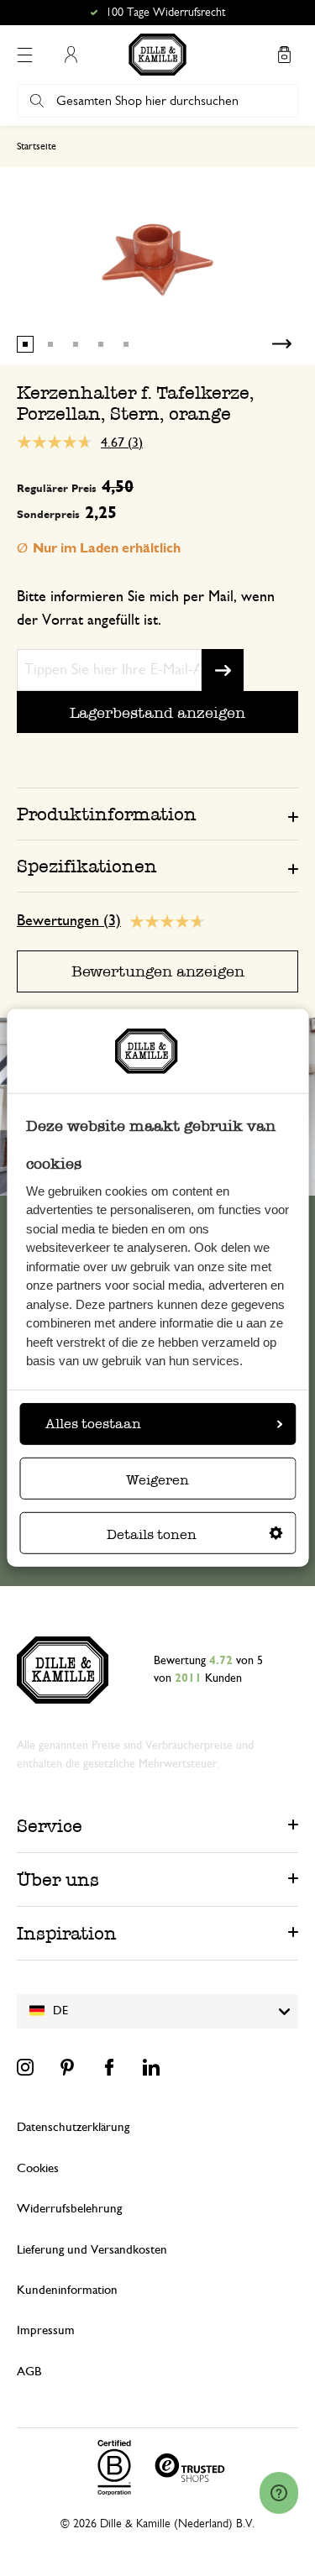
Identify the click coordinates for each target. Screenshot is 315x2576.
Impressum (46, 2330)
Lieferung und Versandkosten (92, 2250)
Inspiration (67, 1933)
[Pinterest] (67, 2067)
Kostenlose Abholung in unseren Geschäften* (165, 13)
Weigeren (157, 1480)
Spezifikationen (87, 866)
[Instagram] (25, 2067)
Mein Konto (71, 55)
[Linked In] (151, 2067)
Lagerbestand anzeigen (157, 712)
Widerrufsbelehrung (69, 2209)
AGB (29, 2372)
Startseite (37, 146)
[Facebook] (109, 2067)
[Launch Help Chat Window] (279, 2493)
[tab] (157, 814)
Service (50, 1826)
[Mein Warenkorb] (284, 55)
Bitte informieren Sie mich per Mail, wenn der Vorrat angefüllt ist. (146, 609)
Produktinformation (107, 814)
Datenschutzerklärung (73, 2127)
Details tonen (152, 1534)
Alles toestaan (93, 1424)
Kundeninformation (67, 2290)
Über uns (58, 1880)
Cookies (38, 2168)
